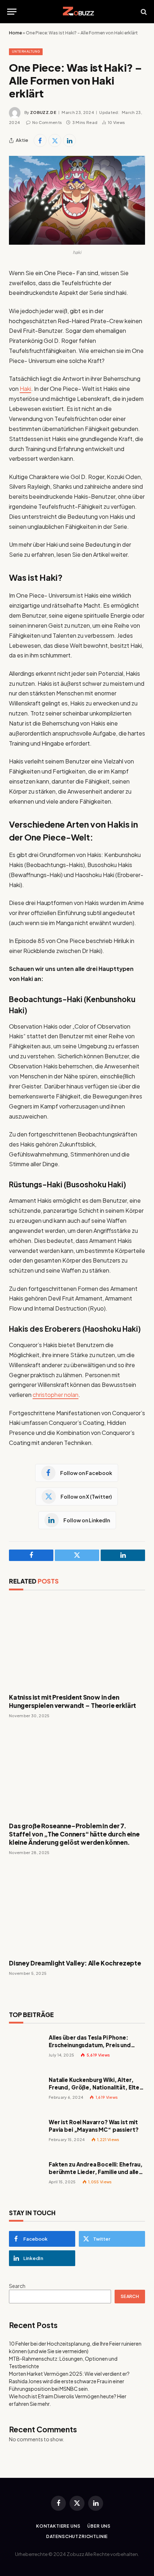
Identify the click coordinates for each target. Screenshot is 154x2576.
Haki (25, 389)
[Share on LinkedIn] (69, 140)
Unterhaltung (26, 51)
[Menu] (12, 12)
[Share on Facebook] (40, 140)
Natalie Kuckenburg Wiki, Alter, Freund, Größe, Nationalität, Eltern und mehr (97, 2087)
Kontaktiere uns (58, 2526)
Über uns (99, 2526)
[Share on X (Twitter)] (55, 140)
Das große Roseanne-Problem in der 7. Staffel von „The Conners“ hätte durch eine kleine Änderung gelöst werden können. (74, 1834)
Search (17, 2286)
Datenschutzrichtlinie (77, 2536)
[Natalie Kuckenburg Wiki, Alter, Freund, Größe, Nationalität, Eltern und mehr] (26, 2092)
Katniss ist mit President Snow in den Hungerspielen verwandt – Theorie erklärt (73, 1701)
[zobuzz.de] (77, 12)
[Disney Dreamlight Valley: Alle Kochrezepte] (77, 1909)
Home (15, 33)
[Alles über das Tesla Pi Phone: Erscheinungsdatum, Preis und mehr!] (26, 2050)
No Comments (47, 122)
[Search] (143, 12)
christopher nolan (56, 1395)
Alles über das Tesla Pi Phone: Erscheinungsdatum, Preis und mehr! (90, 2045)
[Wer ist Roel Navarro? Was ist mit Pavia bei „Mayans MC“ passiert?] (26, 2134)
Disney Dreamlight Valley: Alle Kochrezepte (75, 1963)
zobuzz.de (43, 112)
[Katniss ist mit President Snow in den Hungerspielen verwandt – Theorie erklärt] (77, 1644)
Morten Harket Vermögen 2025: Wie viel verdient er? (69, 2374)
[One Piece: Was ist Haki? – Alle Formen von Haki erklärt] (77, 200)
